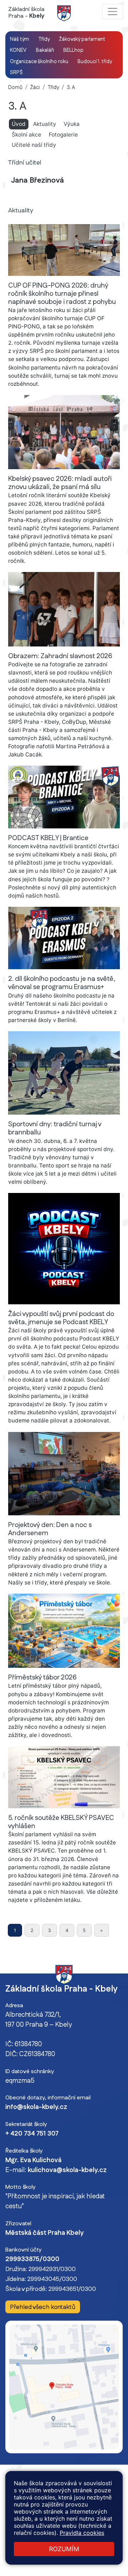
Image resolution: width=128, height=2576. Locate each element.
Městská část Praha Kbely (44, 2233)
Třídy (53, 88)
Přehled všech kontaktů (43, 2307)
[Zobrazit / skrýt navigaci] (113, 12)
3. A (71, 88)
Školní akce (26, 135)
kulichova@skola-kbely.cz (67, 2170)
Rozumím (64, 2549)
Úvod (20, 124)
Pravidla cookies (82, 2533)
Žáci (35, 88)
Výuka (72, 124)
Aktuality (45, 124)
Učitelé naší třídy (34, 145)
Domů (15, 88)
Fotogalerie (63, 135)
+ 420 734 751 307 (32, 2134)
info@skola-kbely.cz (36, 2107)
